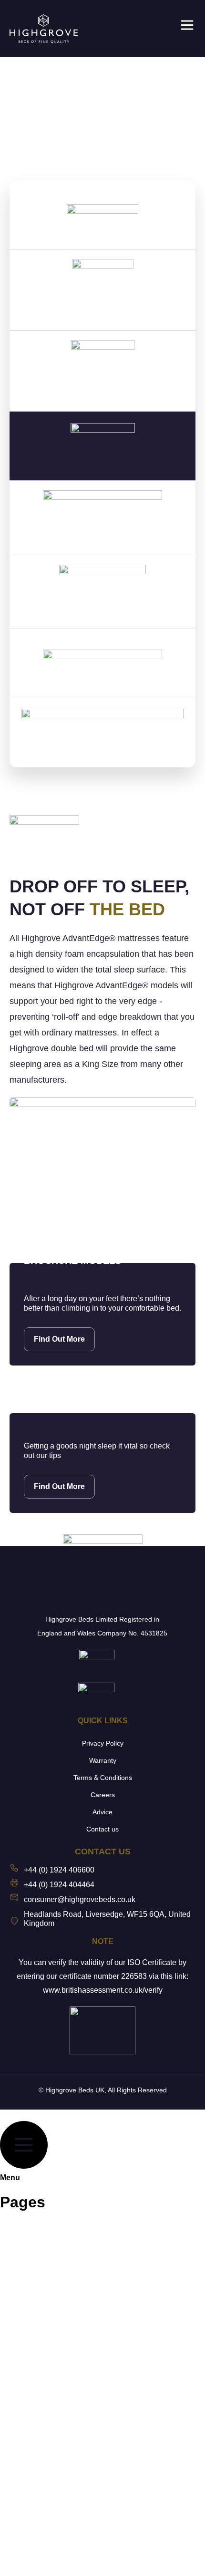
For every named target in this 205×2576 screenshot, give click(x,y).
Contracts (27, 2286)
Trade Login (31, 2550)
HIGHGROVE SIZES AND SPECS (69, 2330)
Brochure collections (47, 2242)
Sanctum (26, 2506)
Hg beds (25, 2484)
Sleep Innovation (40, 2308)
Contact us (102, 1829)
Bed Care (26, 2374)
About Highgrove (41, 2220)
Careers (103, 1795)
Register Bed (33, 2440)
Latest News (32, 2352)
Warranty (103, 1760)
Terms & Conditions (103, 1778)
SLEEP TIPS (32, 2396)
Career (22, 2418)
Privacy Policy (103, 1743)
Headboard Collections (51, 2264)
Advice (102, 1812)
